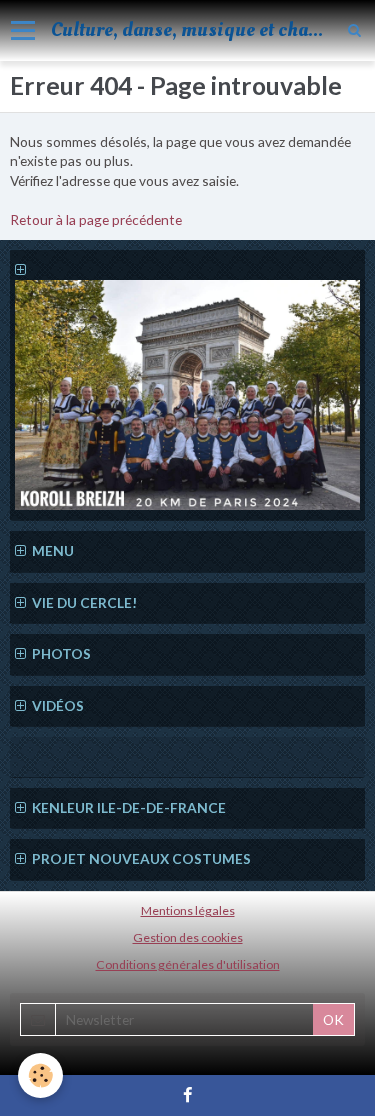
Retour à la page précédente (96, 219)
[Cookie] (40, 1075)
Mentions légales (188, 910)
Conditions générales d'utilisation (188, 964)
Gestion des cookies (188, 937)
